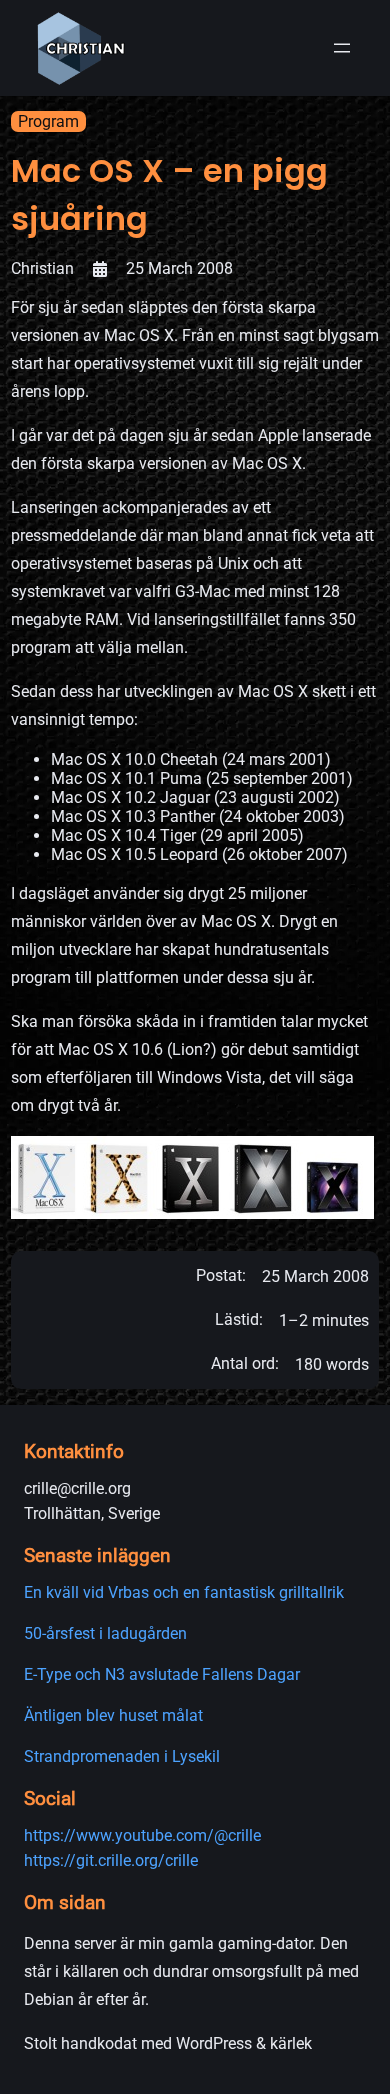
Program (48, 121)
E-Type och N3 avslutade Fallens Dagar (162, 1674)
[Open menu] (342, 48)
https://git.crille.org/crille (111, 1860)
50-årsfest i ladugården (105, 1633)
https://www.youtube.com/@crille (142, 1835)
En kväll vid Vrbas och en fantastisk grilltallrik (184, 1592)
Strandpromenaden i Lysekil (122, 1756)
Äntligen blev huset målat (113, 1715)
